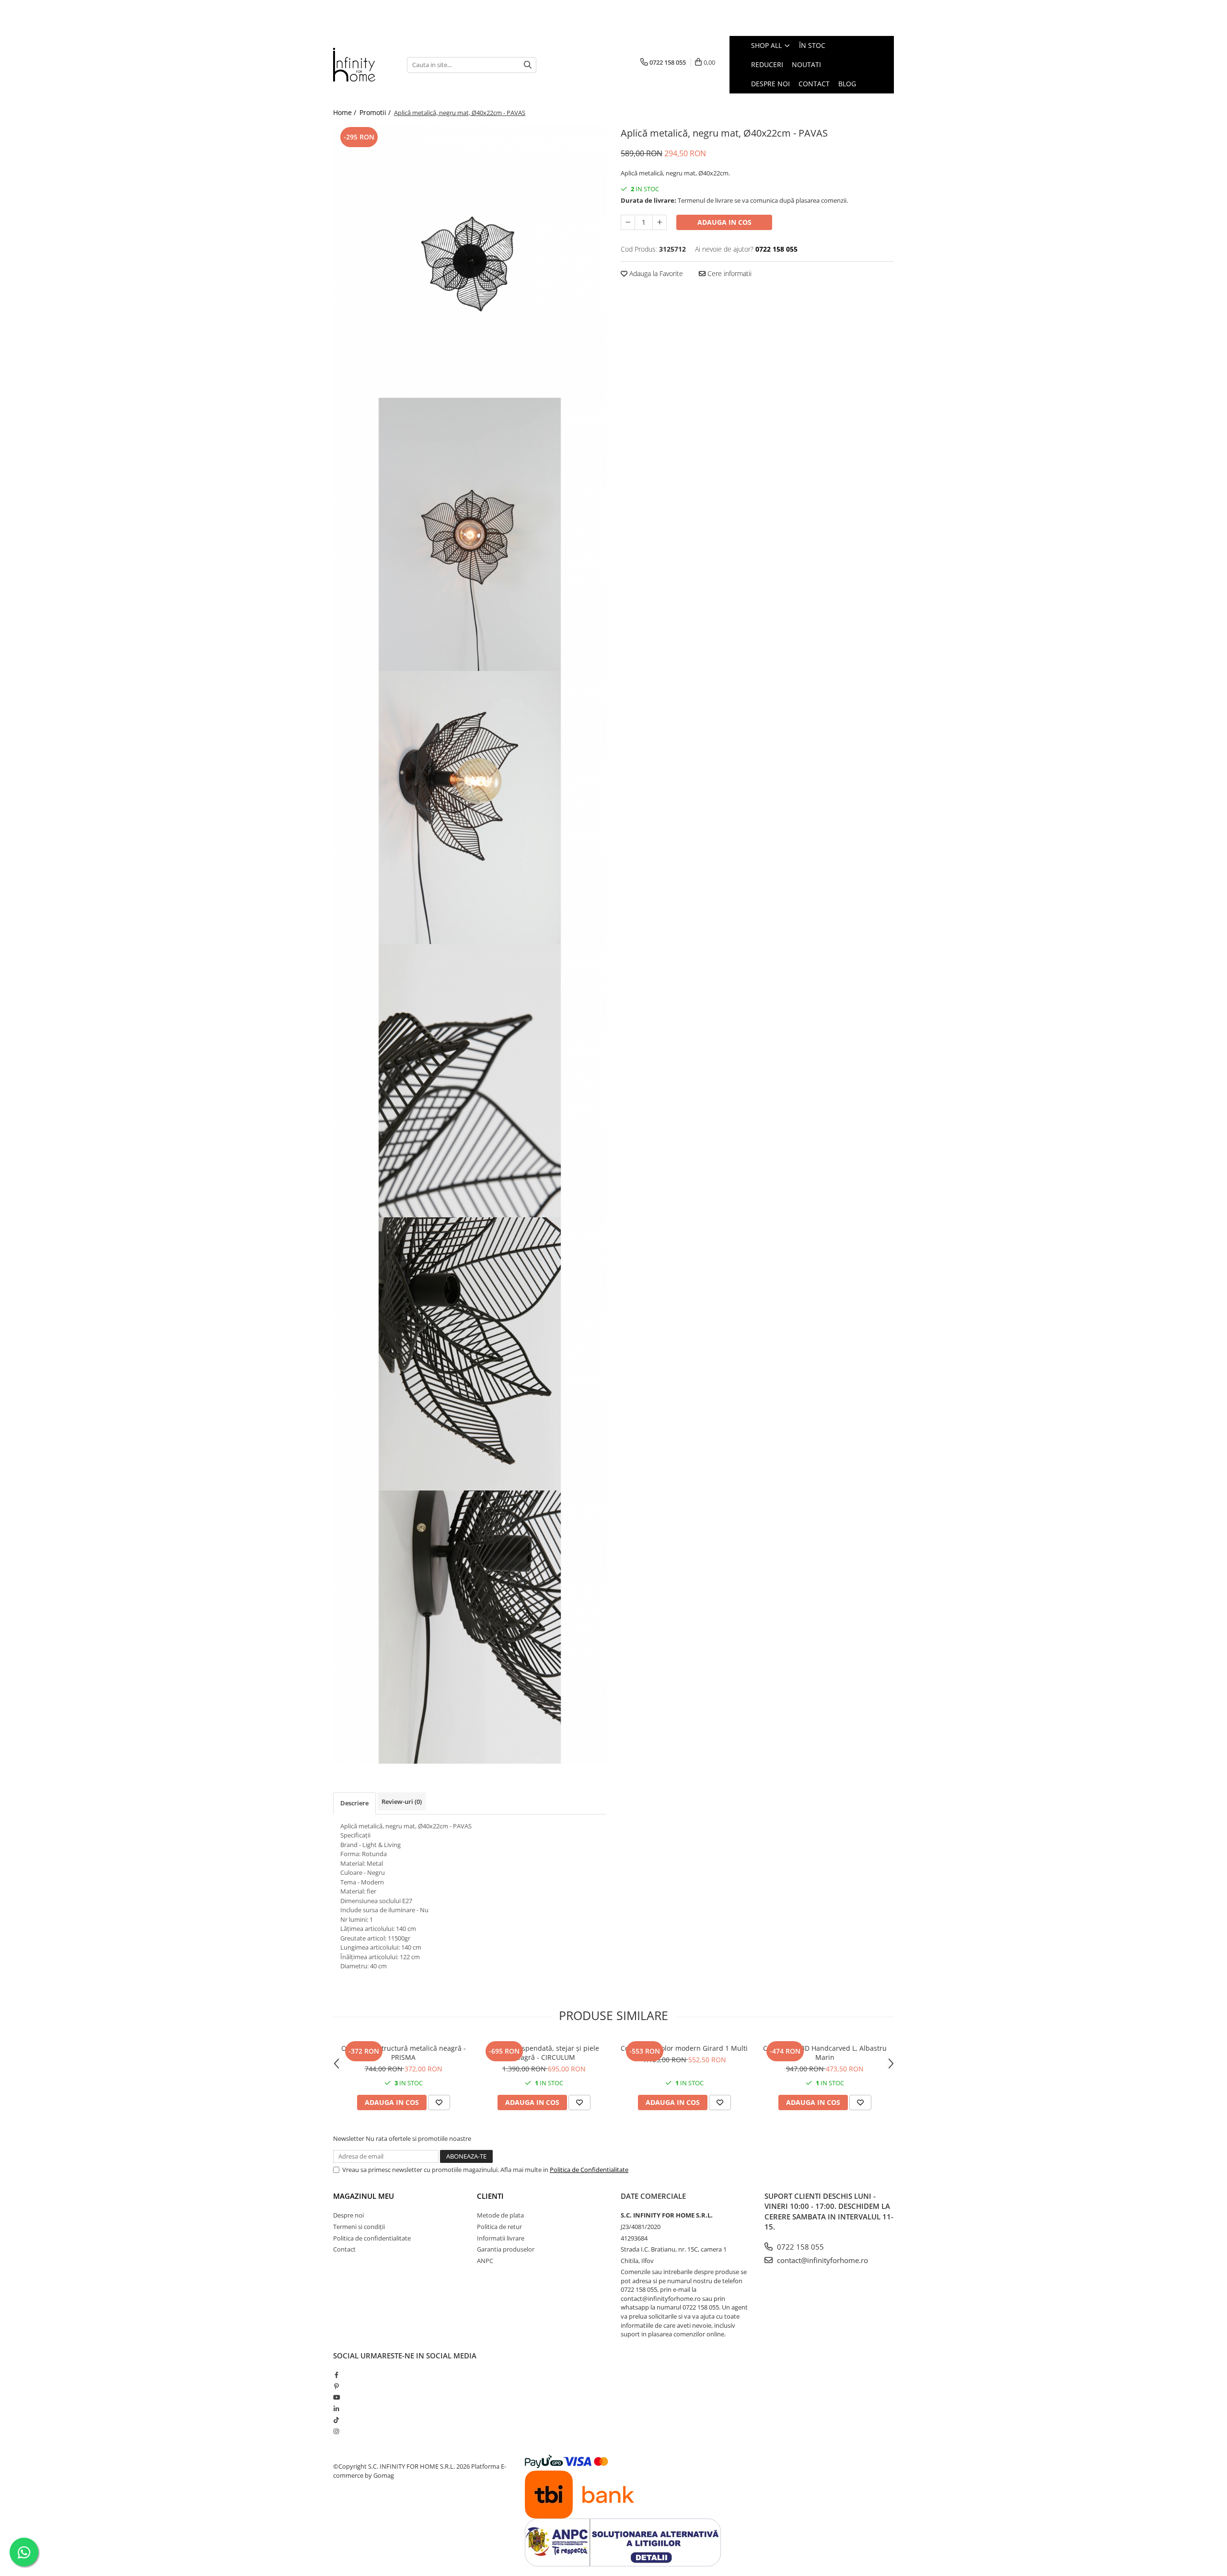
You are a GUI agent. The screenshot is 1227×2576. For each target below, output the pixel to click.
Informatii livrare (501, 2238)
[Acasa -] (363, 65)
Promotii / (376, 112)
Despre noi (348, 2215)
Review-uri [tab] (402, 1802)
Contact (344, 2249)
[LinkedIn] (336, 2409)
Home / (346, 112)
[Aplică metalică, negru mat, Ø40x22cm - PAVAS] (470, 261)
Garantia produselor (506, 2249)
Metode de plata (500, 2215)
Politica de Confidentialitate (589, 2170)
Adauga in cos (724, 222)
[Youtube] (336, 2397)
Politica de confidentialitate (372, 2238)
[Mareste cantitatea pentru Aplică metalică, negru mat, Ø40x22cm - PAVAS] (660, 222)
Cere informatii (729, 273)
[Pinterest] (336, 2386)
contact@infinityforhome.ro (822, 2260)
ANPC (485, 2261)
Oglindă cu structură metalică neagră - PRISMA (404, 2053)
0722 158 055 (799, 2247)
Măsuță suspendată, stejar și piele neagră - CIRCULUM (544, 2053)
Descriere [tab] (354, 1803)
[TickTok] (336, 2420)
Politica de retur (499, 2227)
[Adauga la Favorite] (439, 2102)
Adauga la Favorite (655, 273)
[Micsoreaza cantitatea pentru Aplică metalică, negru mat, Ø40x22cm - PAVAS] (628, 222)
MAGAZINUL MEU (364, 2196)
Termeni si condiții (359, 2227)
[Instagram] (336, 2431)
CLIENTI (490, 2196)
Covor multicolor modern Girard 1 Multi (684, 2048)
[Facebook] (336, 2375)
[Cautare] (528, 65)
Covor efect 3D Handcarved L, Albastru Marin (825, 2053)
